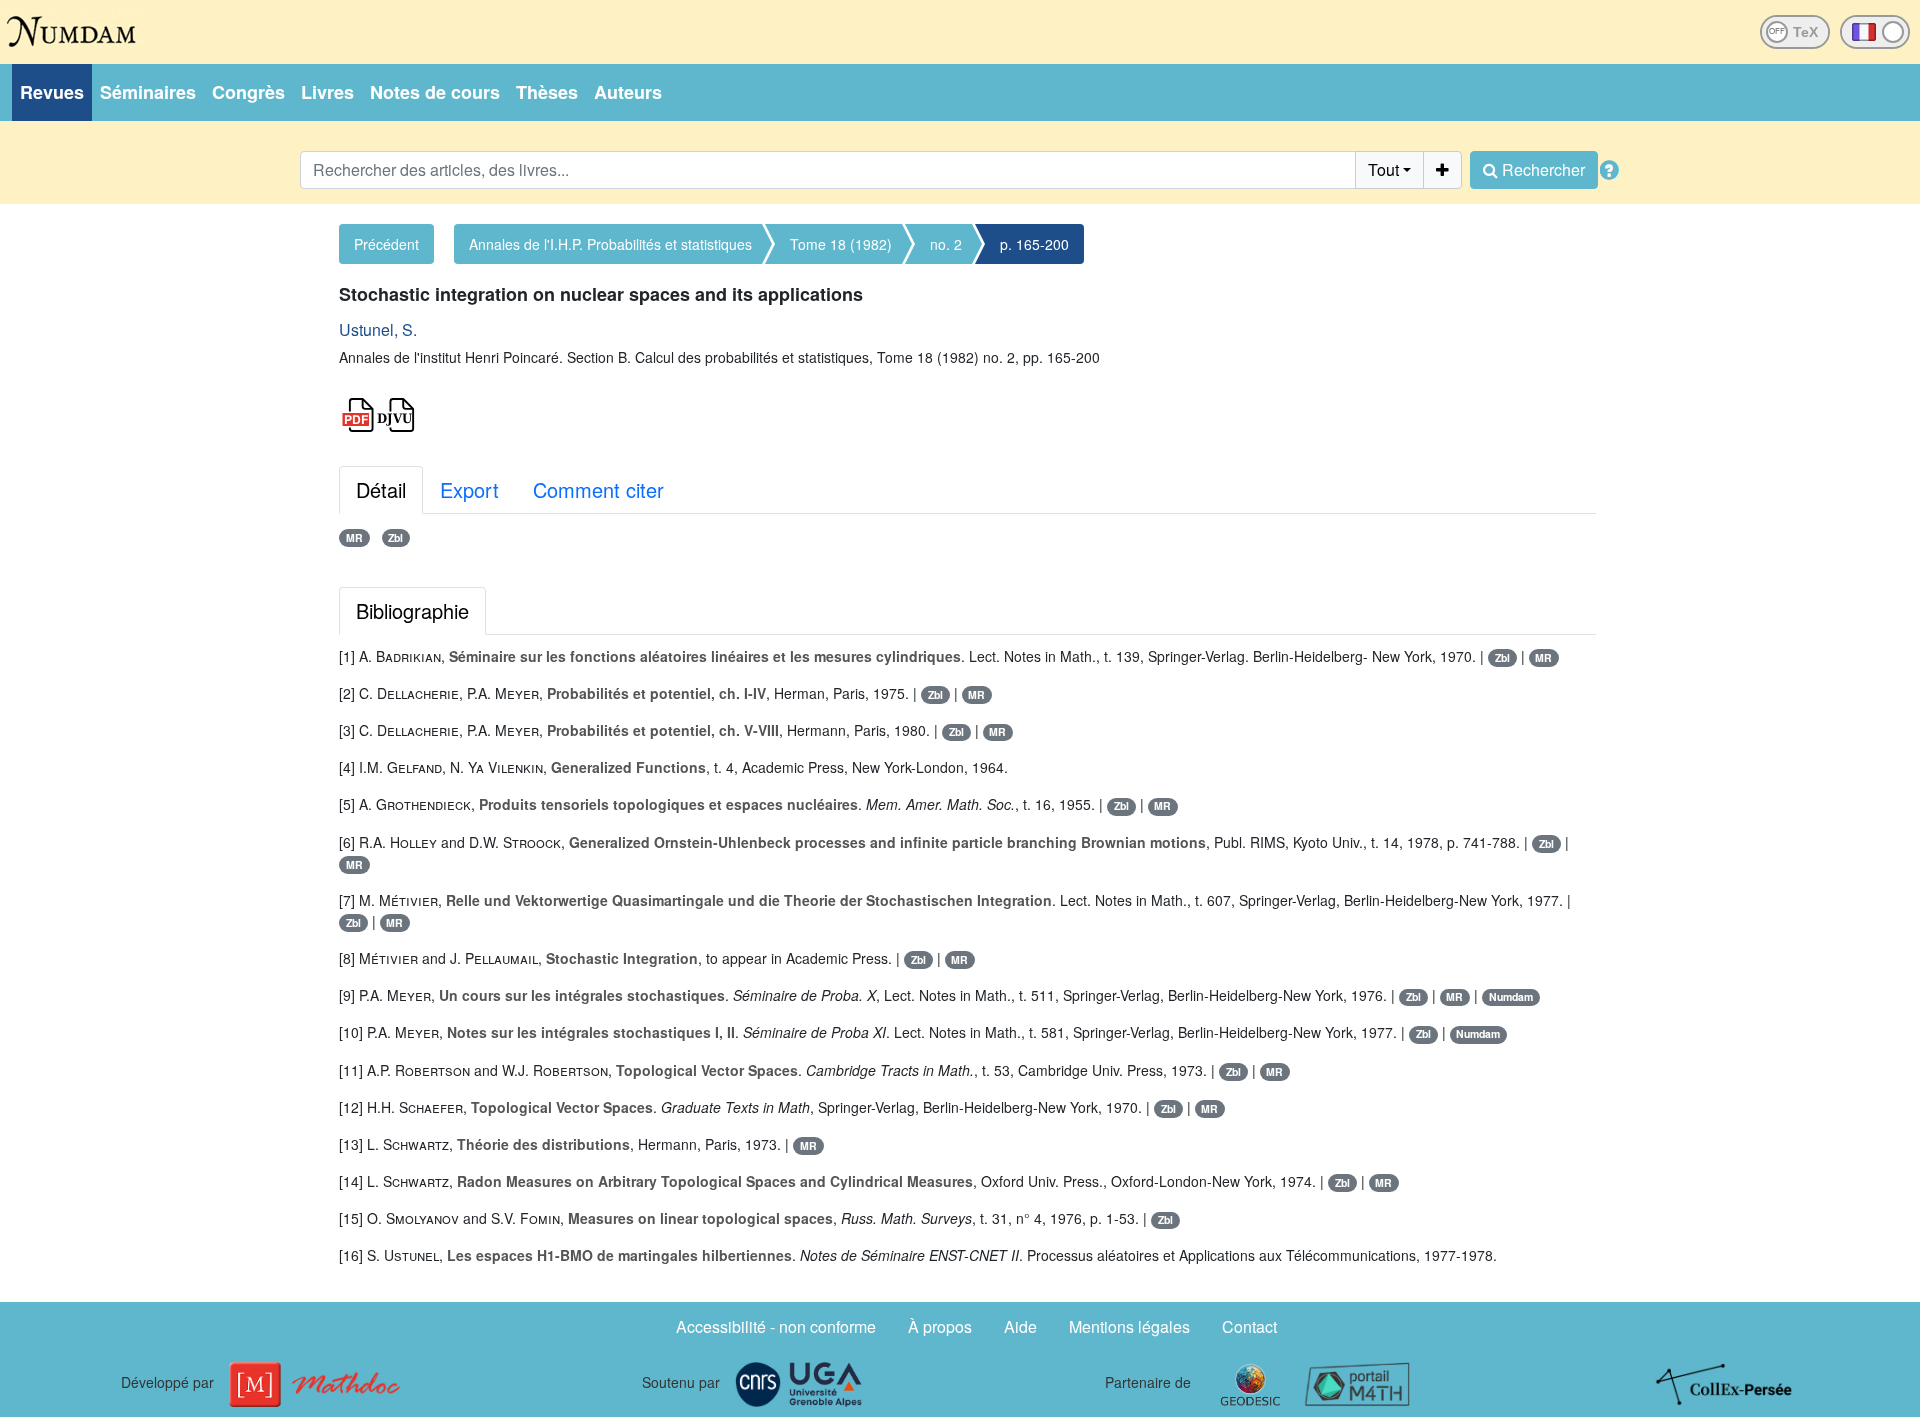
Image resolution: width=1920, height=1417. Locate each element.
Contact (1249, 1326)
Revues (52, 92)
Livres (327, 92)
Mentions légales (1129, 1326)
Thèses (547, 92)
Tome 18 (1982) (841, 244)
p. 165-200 (1034, 244)
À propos (940, 1326)
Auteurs (628, 92)
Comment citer (598, 489)
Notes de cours (435, 92)
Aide (1020, 1326)
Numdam (1511, 996)
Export (469, 489)
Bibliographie (412, 610)
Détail (381, 489)
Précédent (386, 244)
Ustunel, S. (378, 329)
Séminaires (148, 92)
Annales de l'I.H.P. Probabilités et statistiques (610, 244)
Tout (1383, 169)
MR (354, 537)
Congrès (248, 92)
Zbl (395, 537)
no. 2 (946, 244)
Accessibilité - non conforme (776, 1326)
